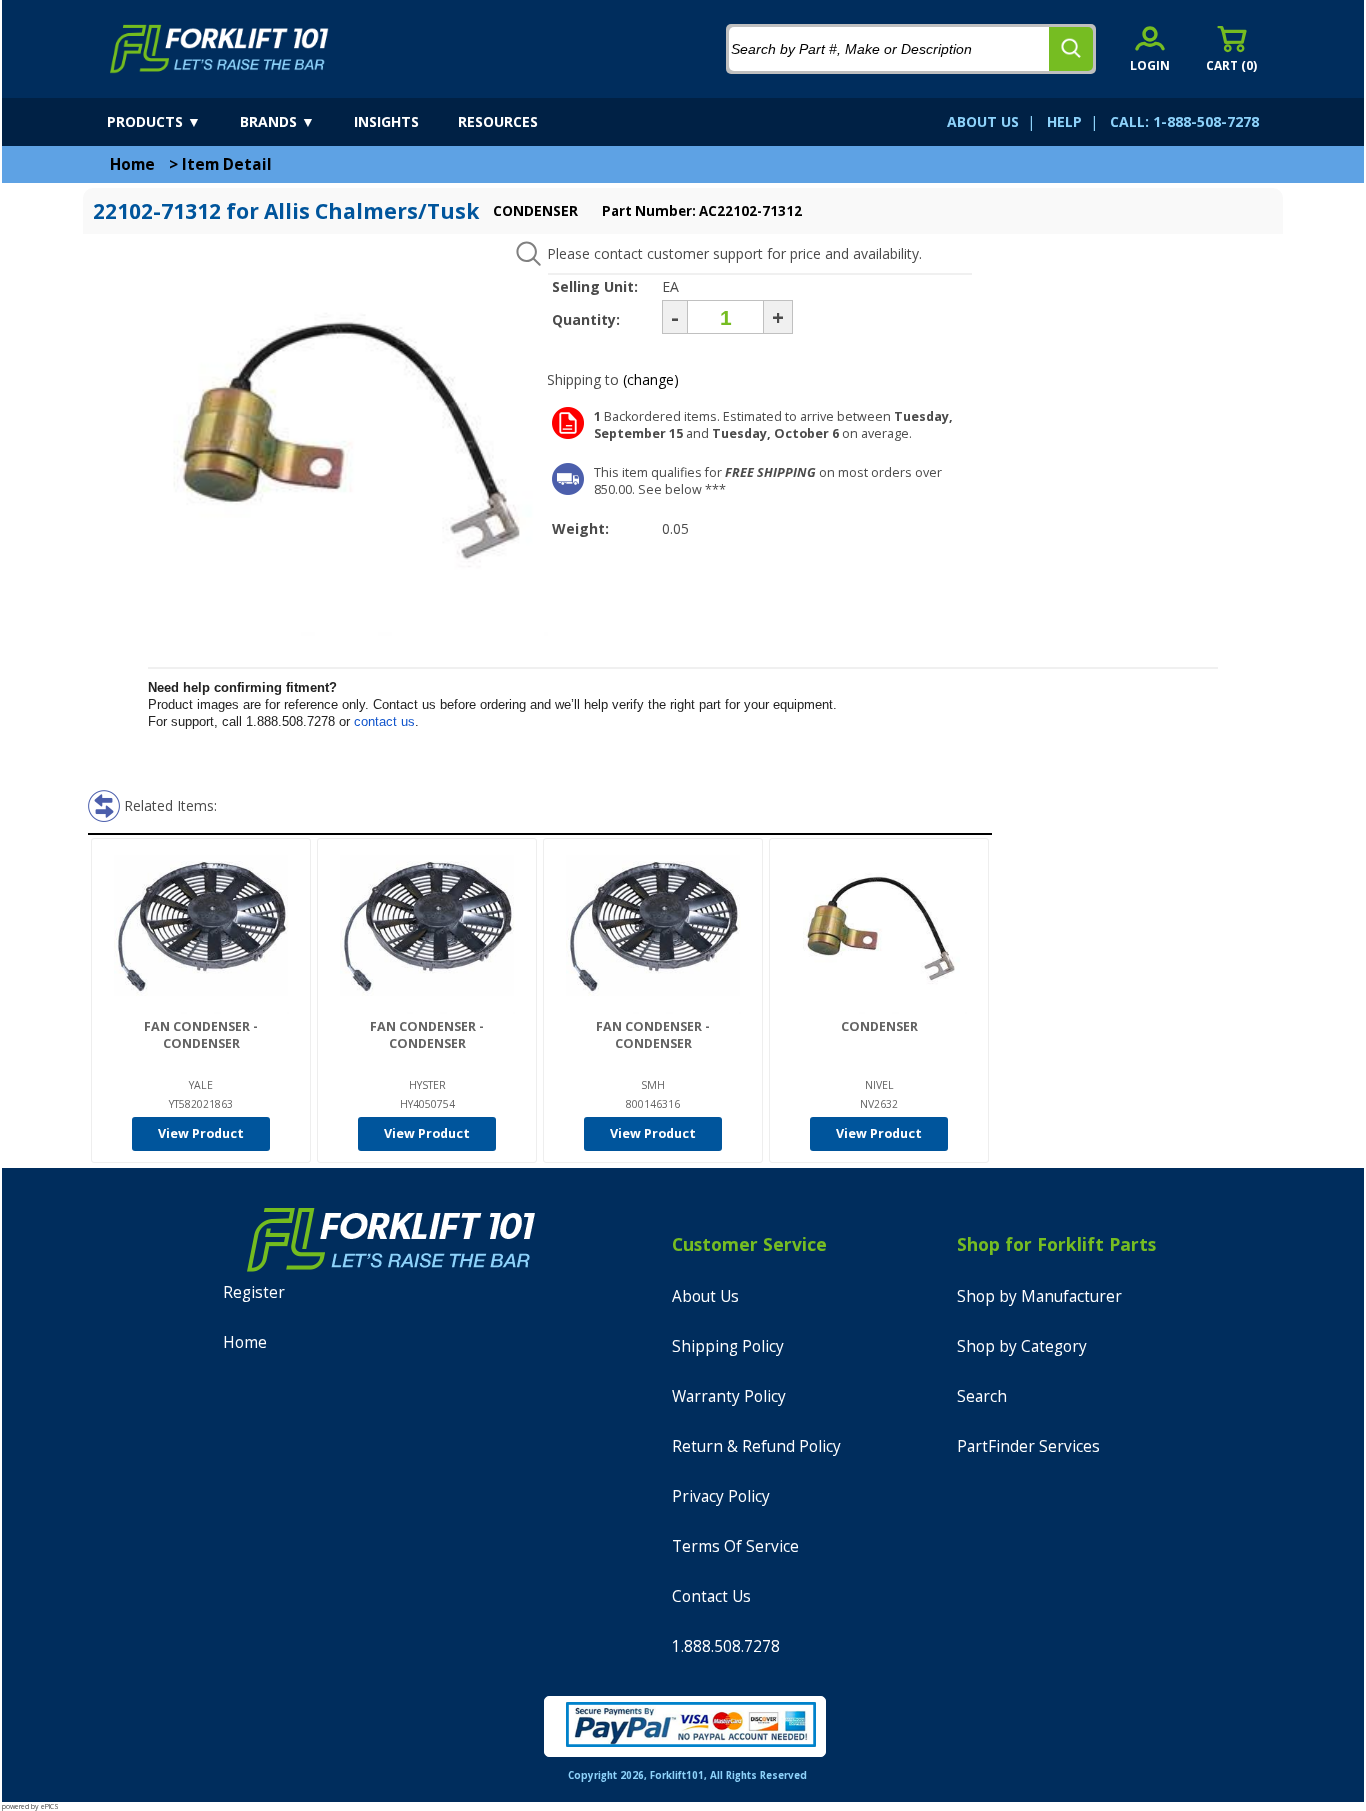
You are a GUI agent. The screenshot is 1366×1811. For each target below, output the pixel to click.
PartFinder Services (1028, 1446)
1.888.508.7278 (726, 1646)
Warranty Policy (729, 1396)
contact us (384, 721)
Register (254, 1292)
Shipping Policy (728, 1346)
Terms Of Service (735, 1546)
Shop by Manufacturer (1039, 1296)
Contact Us (711, 1596)
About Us (705, 1296)
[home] (219, 49)
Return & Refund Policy (756, 1446)
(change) (651, 379)
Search (982, 1396)
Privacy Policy (721, 1496)
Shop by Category (1022, 1346)
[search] (1071, 49)
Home (132, 164)
